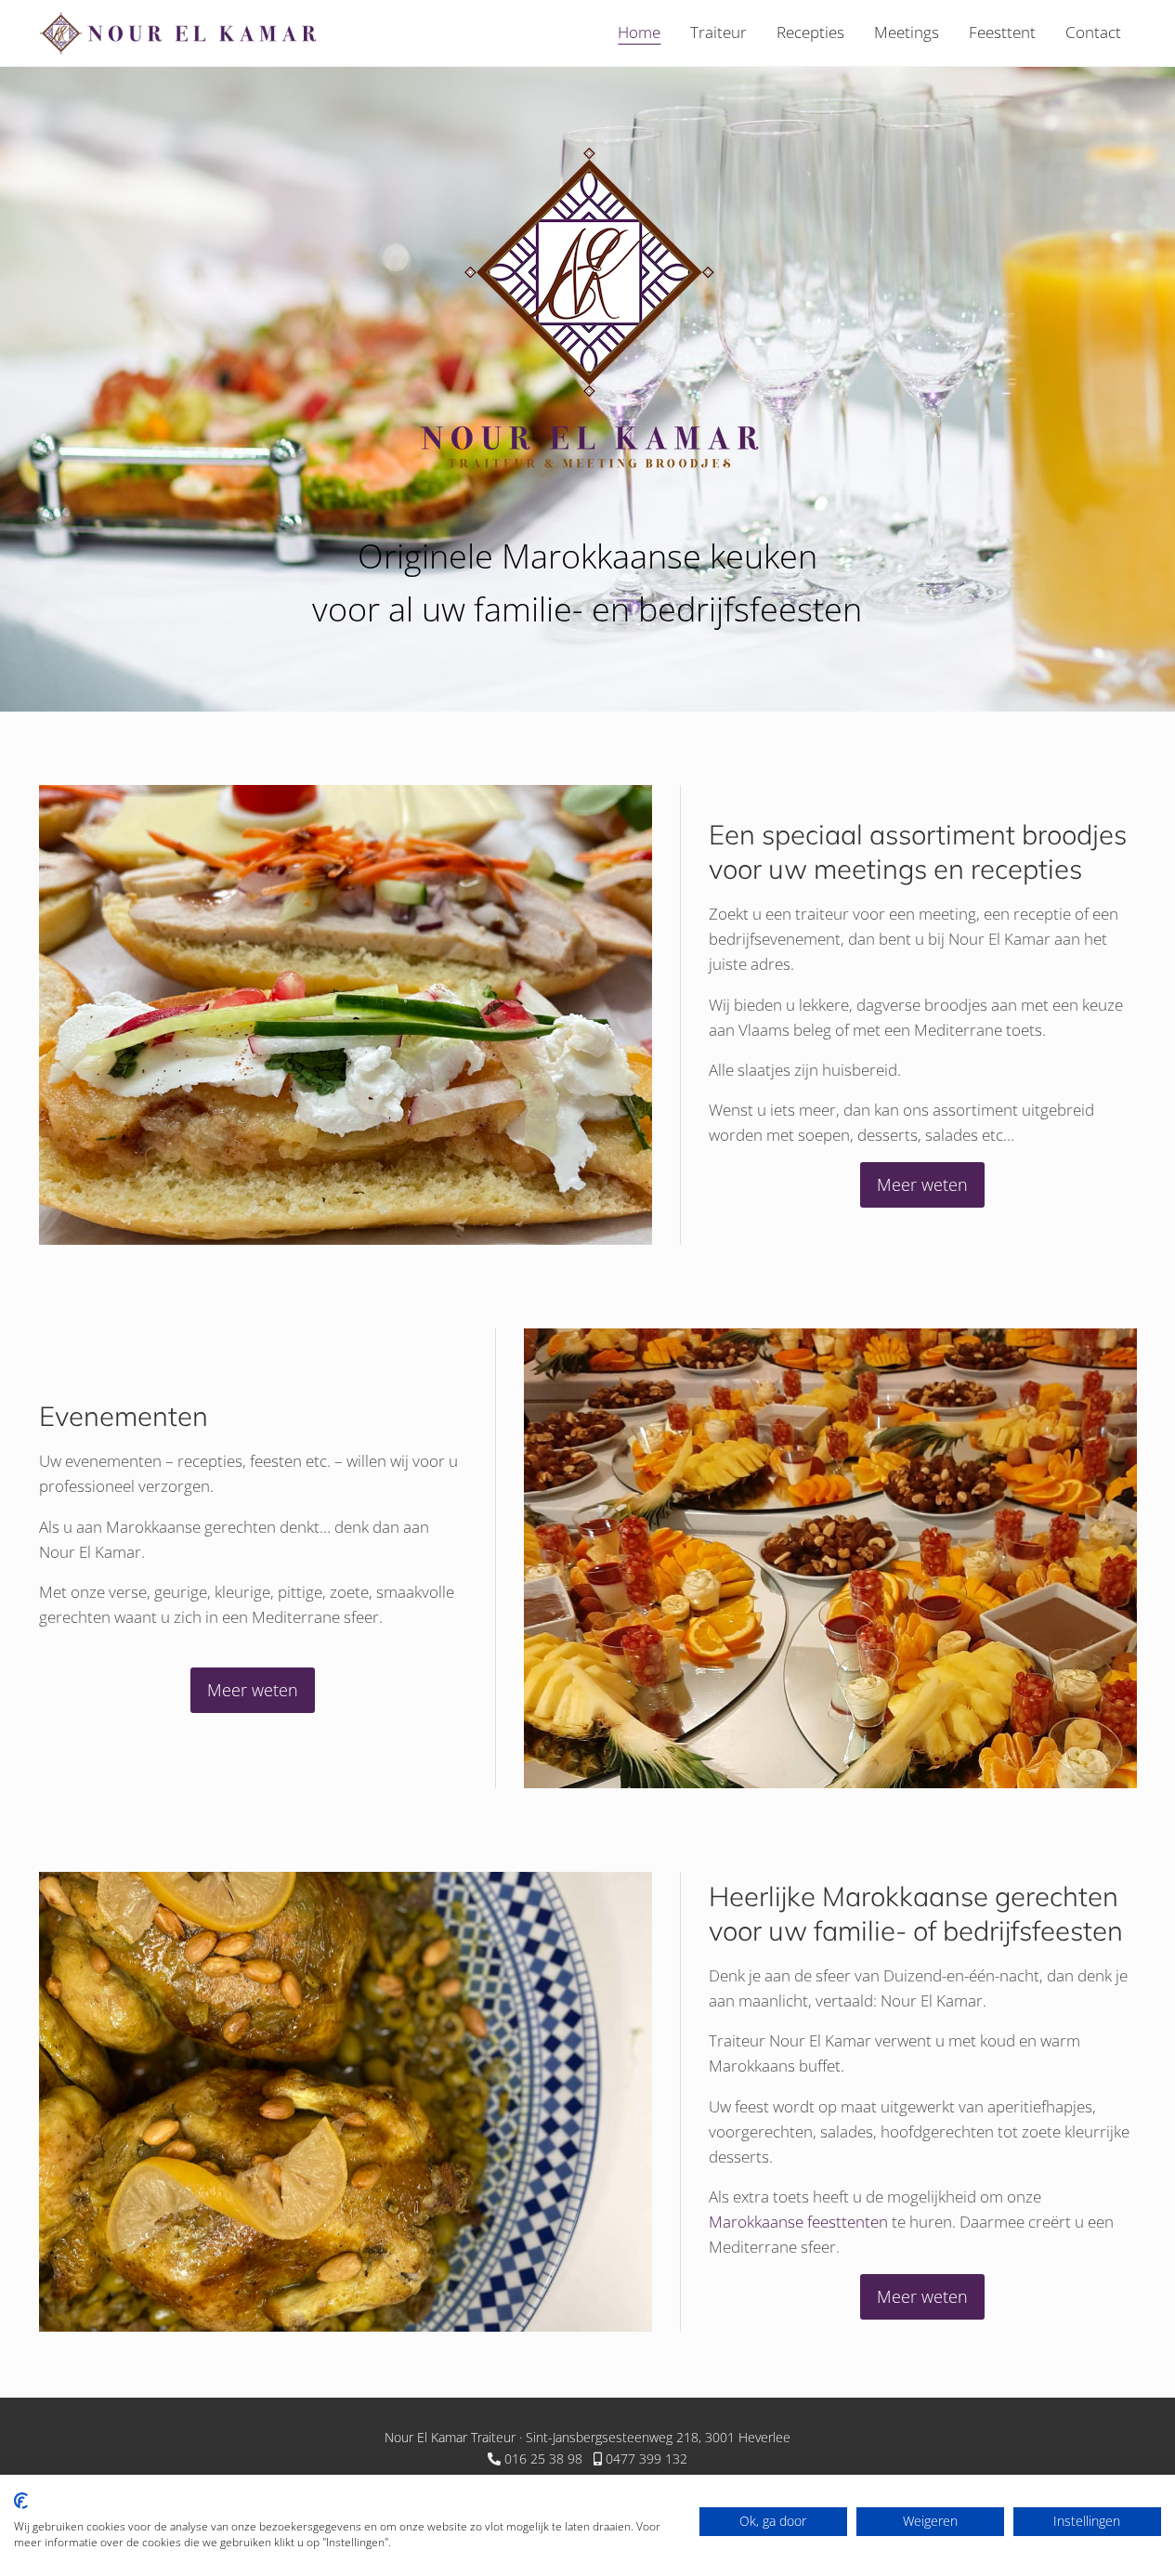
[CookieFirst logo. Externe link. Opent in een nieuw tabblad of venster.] (21, 2501)
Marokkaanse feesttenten (798, 2222)
